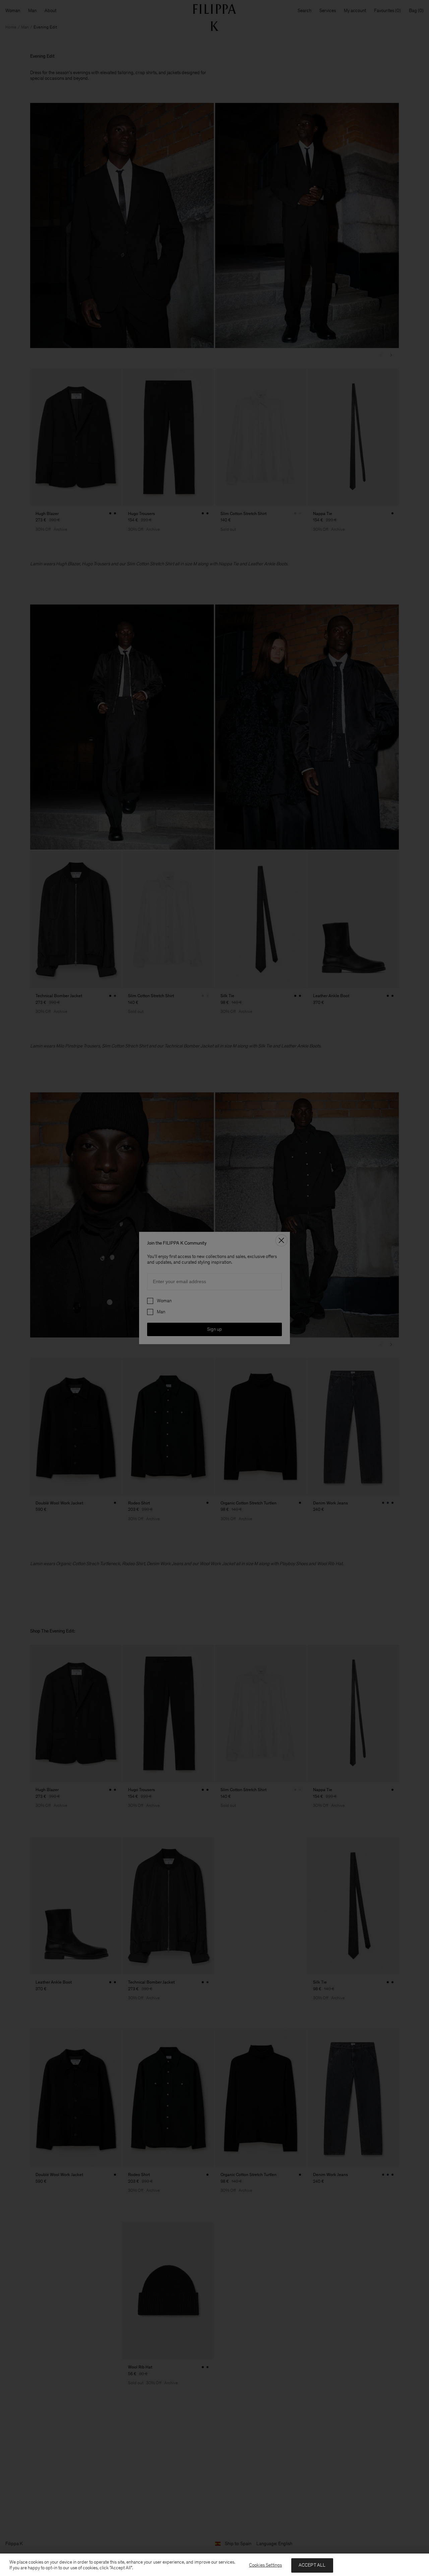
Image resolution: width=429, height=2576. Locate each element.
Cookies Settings (265, 2565)
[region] (214, 2565)
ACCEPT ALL (312, 2565)
